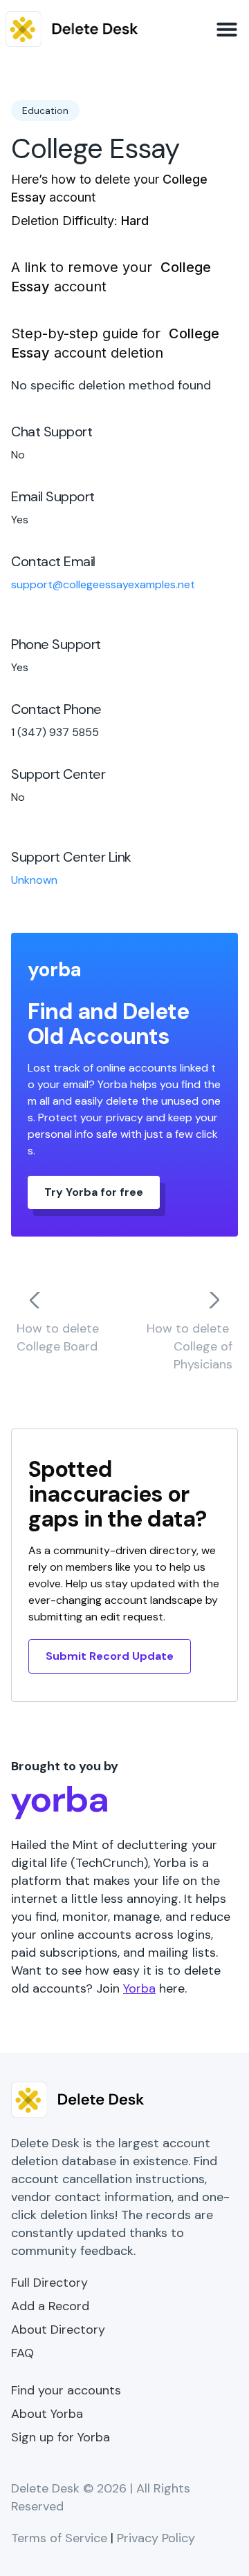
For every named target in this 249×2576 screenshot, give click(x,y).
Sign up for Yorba (61, 2437)
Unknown (34, 880)
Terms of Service (59, 2538)
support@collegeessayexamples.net (103, 584)
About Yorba (47, 2414)
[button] (227, 29)
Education (45, 110)
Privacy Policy (156, 2538)
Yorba (139, 1988)
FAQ (22, 2353)
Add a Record (50, 2306)
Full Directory (49, 2283)
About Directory (58, 2330)
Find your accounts (66, 2390)
